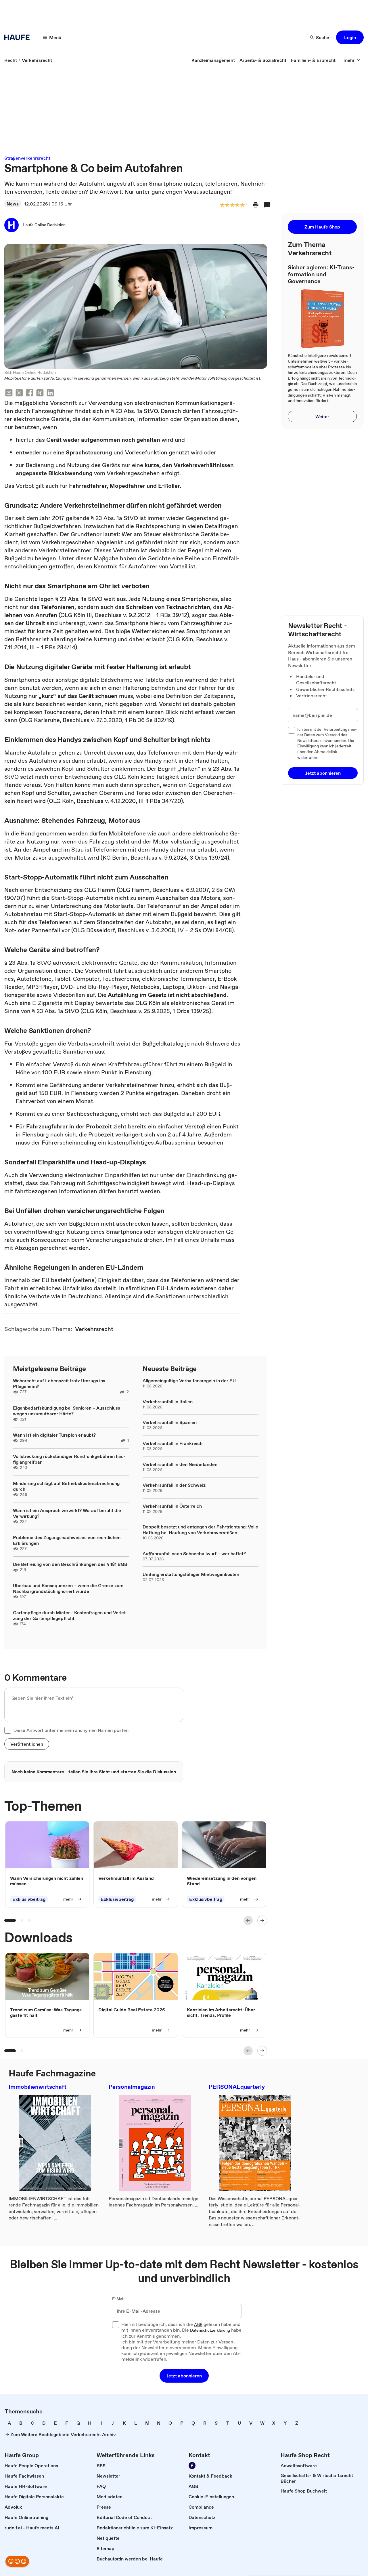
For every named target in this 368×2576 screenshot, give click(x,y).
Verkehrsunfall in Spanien (170, 1422)
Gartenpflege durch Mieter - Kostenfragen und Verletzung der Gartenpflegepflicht (70, 1615)
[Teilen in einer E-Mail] (9, 394)
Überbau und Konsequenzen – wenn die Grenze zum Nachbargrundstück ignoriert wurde (68, 1588)
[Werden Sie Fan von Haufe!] (192, 2465)
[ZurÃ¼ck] (248, 1920)
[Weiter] (262, 1920)
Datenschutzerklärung (210, 2331)
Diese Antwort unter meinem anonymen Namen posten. (72, 1730)
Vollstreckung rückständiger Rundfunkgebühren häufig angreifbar (69, 1459)
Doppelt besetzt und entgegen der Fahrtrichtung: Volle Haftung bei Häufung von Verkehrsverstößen (200, 1530)
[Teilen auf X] (19, 394)
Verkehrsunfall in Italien (168, 1402)
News (13, 204)
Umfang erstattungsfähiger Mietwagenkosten (191, 1574)
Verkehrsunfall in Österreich (172, 1506)
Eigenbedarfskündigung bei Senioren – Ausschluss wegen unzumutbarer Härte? (67, 1411)
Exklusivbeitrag (29, 1899)
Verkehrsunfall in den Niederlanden (180, 1464)
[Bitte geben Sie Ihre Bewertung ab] (242, 205)
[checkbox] (8, 1730)
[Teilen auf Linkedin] (50, 394)
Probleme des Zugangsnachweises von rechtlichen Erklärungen (67, 1540)
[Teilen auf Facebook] (30, 394)
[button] (350, 37)
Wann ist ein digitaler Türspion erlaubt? (54, 1435)
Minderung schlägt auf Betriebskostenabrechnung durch (66, 1486)
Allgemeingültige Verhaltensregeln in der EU (189, 1381)
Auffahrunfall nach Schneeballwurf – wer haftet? (194, 1553)
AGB (198, 2325)
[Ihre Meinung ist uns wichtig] (17, 2561)
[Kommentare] (267, 205)
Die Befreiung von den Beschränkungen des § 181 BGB (70, 1564)
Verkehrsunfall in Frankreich (172, 1443)
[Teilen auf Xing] (40, 394)
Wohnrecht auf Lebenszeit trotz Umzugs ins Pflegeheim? (59, 1383)
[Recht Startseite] (19, 37)
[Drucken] (256, 205)
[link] (11, 60)
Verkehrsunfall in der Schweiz (174, 1485)
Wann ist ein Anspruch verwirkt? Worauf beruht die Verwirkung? (67, 1513)
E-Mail (118, 2299)
